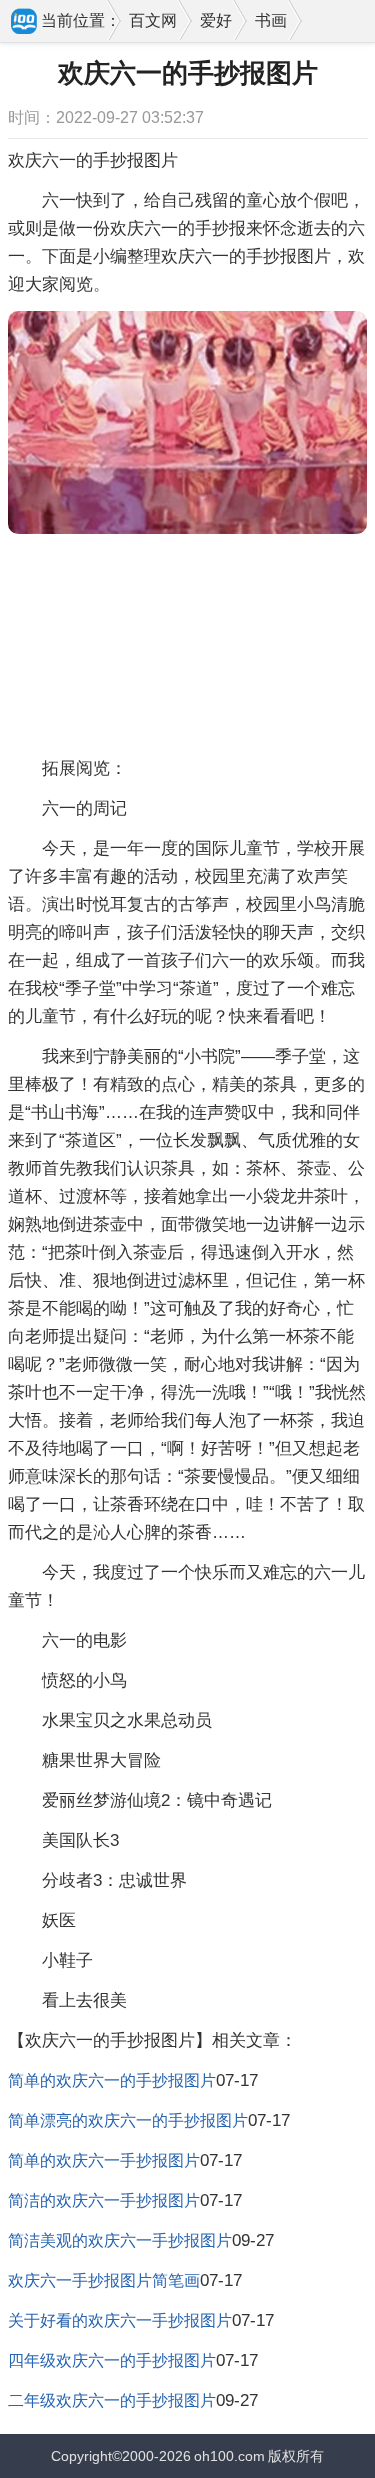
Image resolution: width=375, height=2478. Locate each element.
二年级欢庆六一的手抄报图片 (112, 2400)
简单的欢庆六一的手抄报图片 (112, 2080)
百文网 (153, 20)
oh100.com (229, 2456)
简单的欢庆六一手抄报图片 (104, 2160)
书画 (271, 20)
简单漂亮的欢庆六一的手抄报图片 (128, 2120)
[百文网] (25, 23)
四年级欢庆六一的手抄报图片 (112, 2360)
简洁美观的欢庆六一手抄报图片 (120, 2240)
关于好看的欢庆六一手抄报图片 (120, 2320)
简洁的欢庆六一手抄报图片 (104, 2200)
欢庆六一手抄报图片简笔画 (104, 2280)
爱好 (216, 20)
